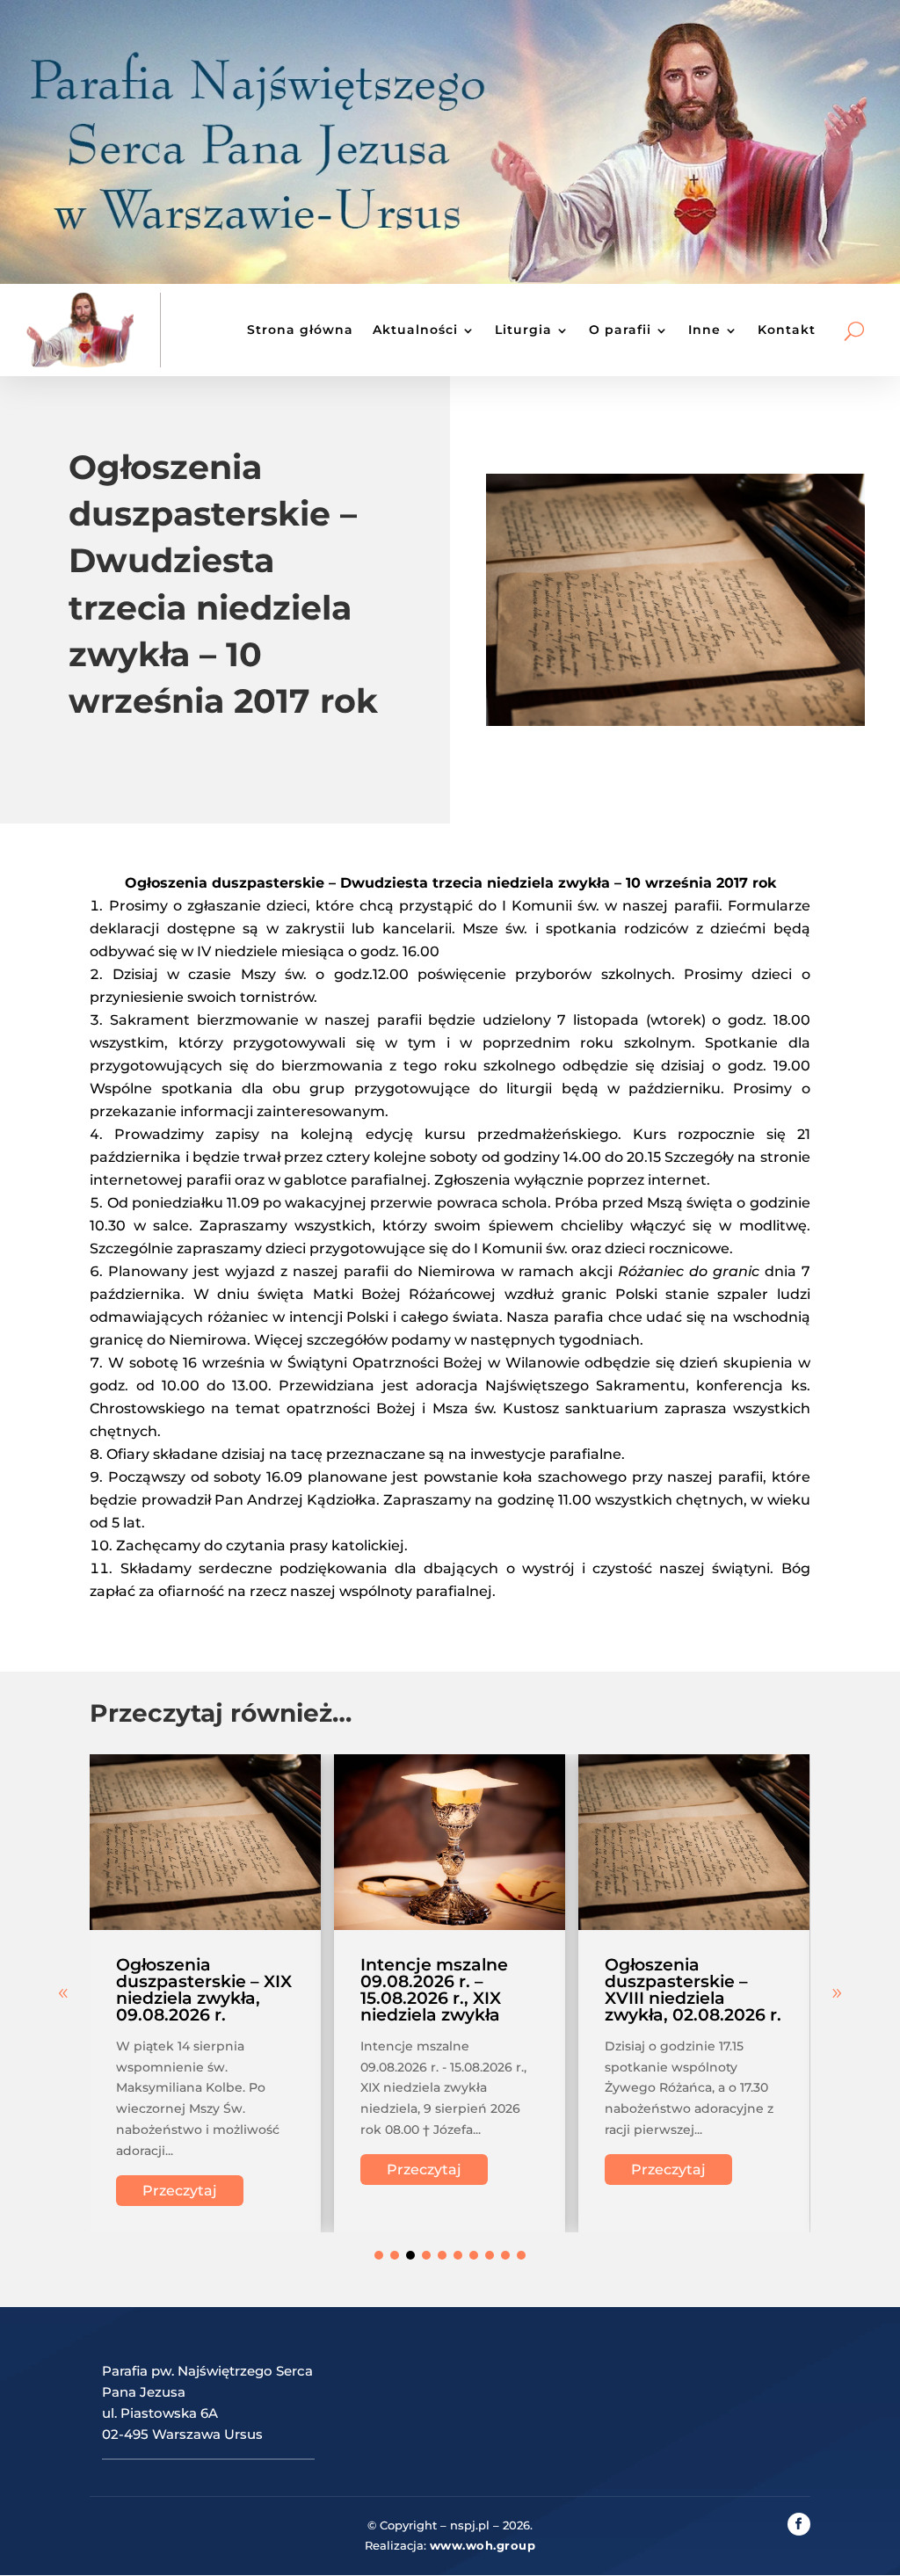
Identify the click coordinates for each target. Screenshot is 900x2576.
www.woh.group (483, 2545)
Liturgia (523, 330)
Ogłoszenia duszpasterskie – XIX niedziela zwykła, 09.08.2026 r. (204, 1990)
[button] (837, 1993)
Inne (704, 330)
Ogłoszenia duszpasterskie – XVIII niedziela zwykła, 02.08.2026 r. (693, 1990)
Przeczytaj (180, 2191)
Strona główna (300, 330)
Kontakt (787, 330)
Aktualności (415, 330)
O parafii (620, 330)
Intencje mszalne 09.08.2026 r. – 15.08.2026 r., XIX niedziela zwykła (434, 1990)
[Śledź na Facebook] (799, 2524)
